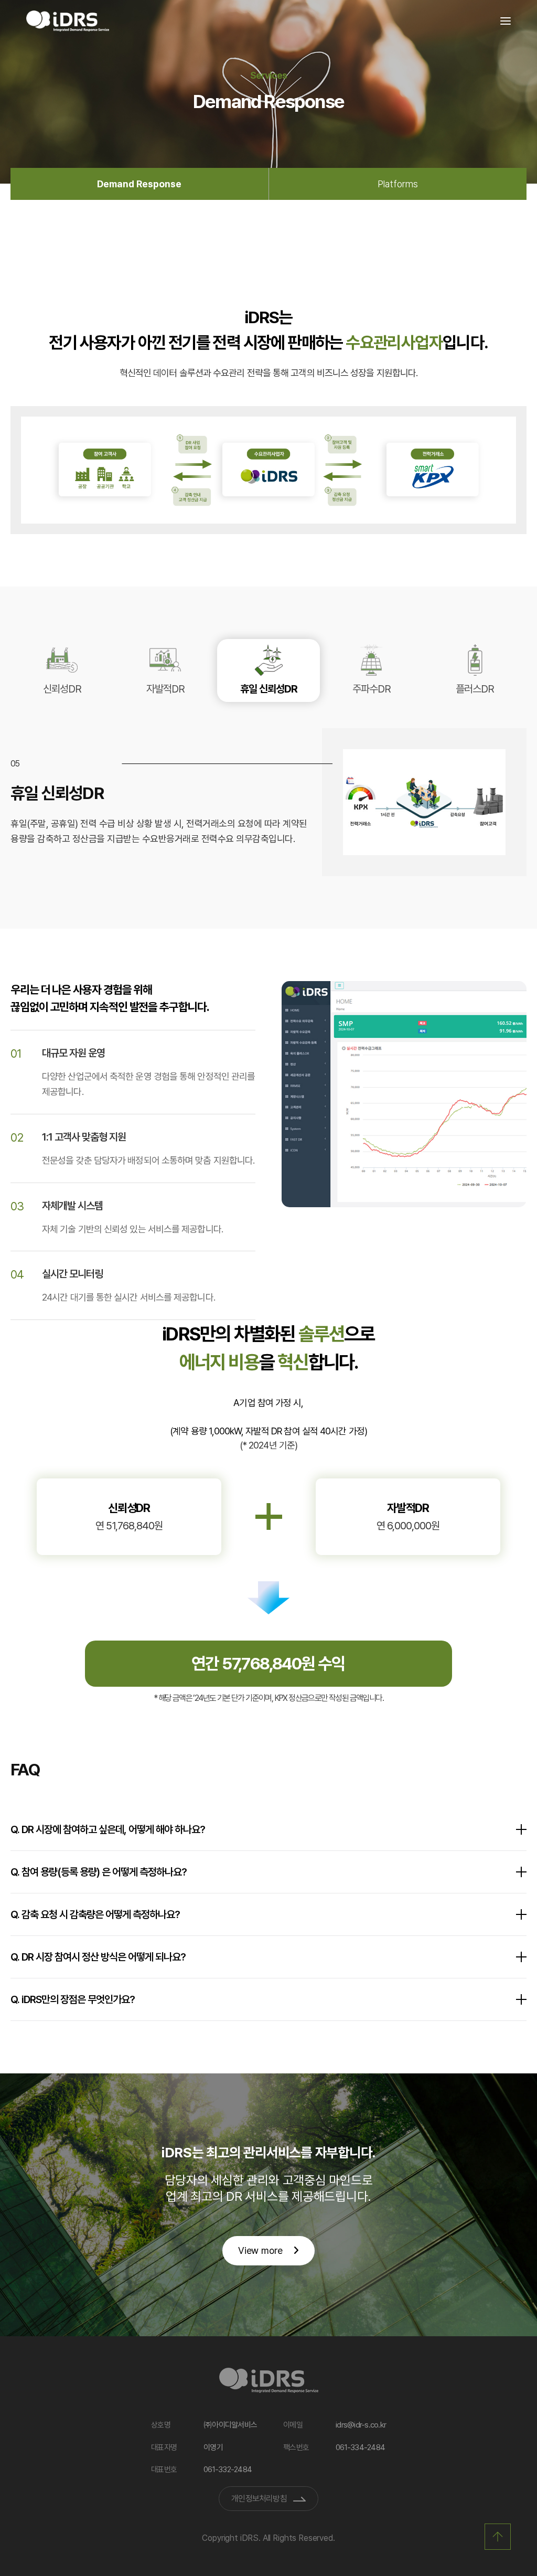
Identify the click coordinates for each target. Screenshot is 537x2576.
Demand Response (139, 184)
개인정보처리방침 (259, 2499)
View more (260, 2250)
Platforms (398, 184)
